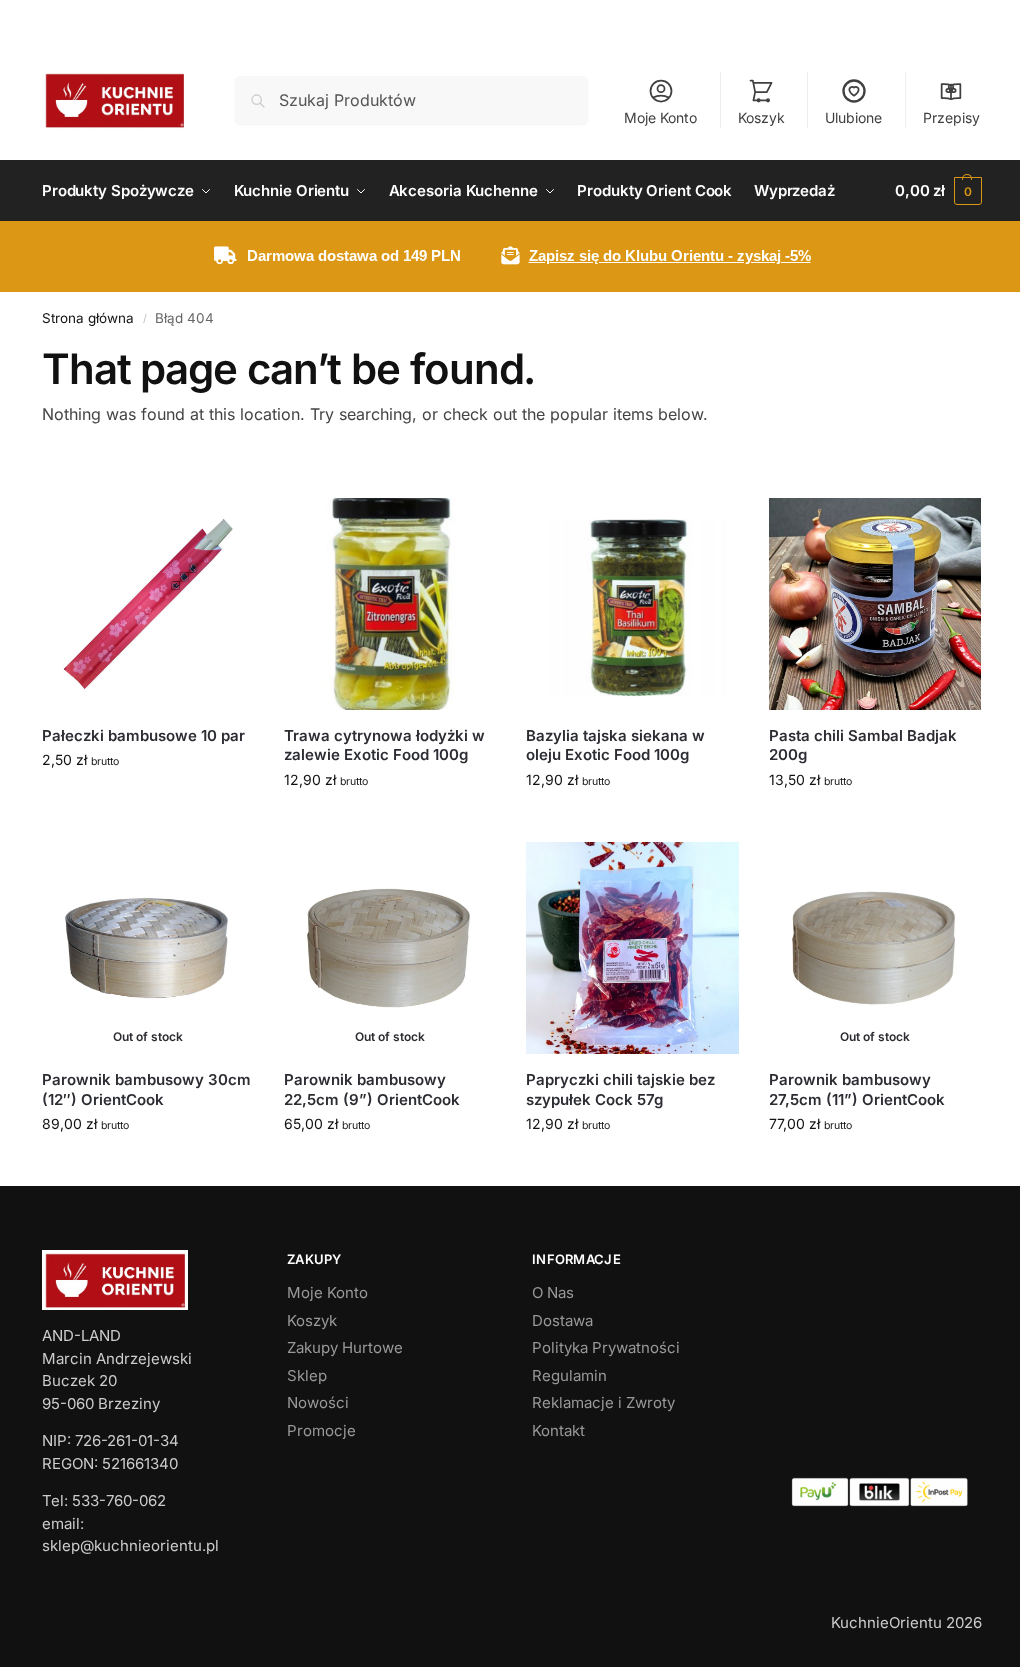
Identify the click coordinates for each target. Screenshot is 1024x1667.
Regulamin (569, 1375)
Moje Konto (660, 117)
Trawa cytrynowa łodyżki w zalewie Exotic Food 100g (384, 745)
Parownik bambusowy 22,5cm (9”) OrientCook (372, 1089)
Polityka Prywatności (606, 1347)
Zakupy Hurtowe (345, 1347)
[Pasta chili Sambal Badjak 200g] (875, 604)
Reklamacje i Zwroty (603, 1402)
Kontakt (558, 1430)
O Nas (553, 1292)
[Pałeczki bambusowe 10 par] (148, 604)
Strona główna (88, 318)
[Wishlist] (224, 528)
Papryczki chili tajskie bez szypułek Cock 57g (620, 1089)
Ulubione (853, 117)
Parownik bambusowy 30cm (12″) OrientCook (146, 1089)
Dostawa (562, 1320)
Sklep (307, 1375)
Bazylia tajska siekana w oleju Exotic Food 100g (615, 745)
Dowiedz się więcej (148, 1165)
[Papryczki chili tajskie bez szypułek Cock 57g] (632, 948)
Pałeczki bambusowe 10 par (143, 735)
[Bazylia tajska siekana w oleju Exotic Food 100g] (632, 604)
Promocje (321, 1430)
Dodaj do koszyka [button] (148, 801)
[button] (938, 191)
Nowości (318, 1402)
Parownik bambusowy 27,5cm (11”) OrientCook (857, 1089)
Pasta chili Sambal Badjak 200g (863, 745)
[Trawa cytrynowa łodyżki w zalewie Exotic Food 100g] (390, 604)
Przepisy (951, 117)
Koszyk (761, 117)
